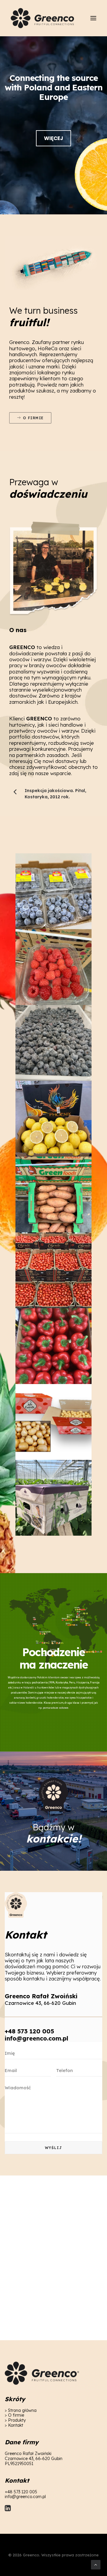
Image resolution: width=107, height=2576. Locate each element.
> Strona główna (21, 2410)
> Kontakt (14, 2425)
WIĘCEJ (53, 138)
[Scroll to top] (96, 2564)
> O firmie (14, 2415)
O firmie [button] (33, 418)
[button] (93, 18)
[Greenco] (43, 18)
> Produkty (15, 2420)
